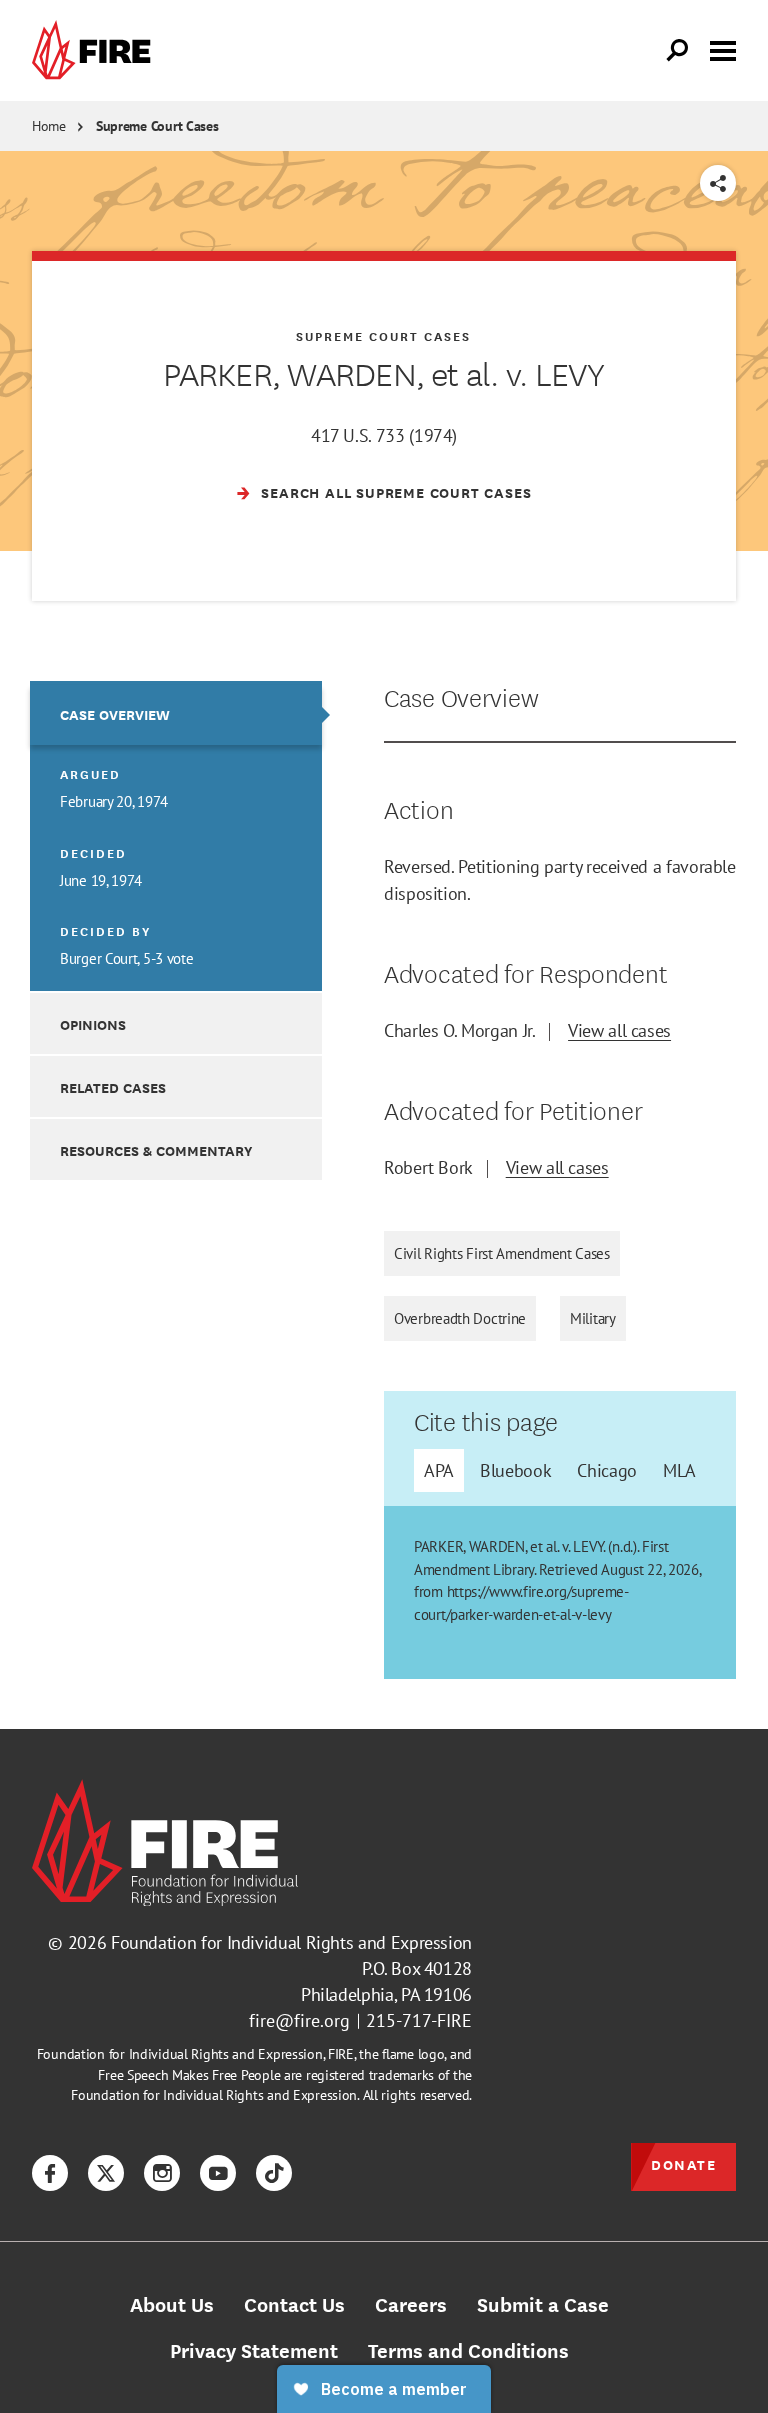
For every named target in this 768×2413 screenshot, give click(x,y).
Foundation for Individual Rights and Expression (291, 1942)
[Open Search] (678, 51)
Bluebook (515, 1470)
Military (593, 1318)
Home (49, 126)
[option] (176, 835)
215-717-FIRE (419, 2020)
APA (439, 1470)
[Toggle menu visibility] (723, 49)
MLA (679, 1470)
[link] (96, 50)
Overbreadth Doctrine (460, 1318)
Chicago (606, 1470)
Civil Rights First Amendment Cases (502, 1253)
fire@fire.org (299, 2020)
